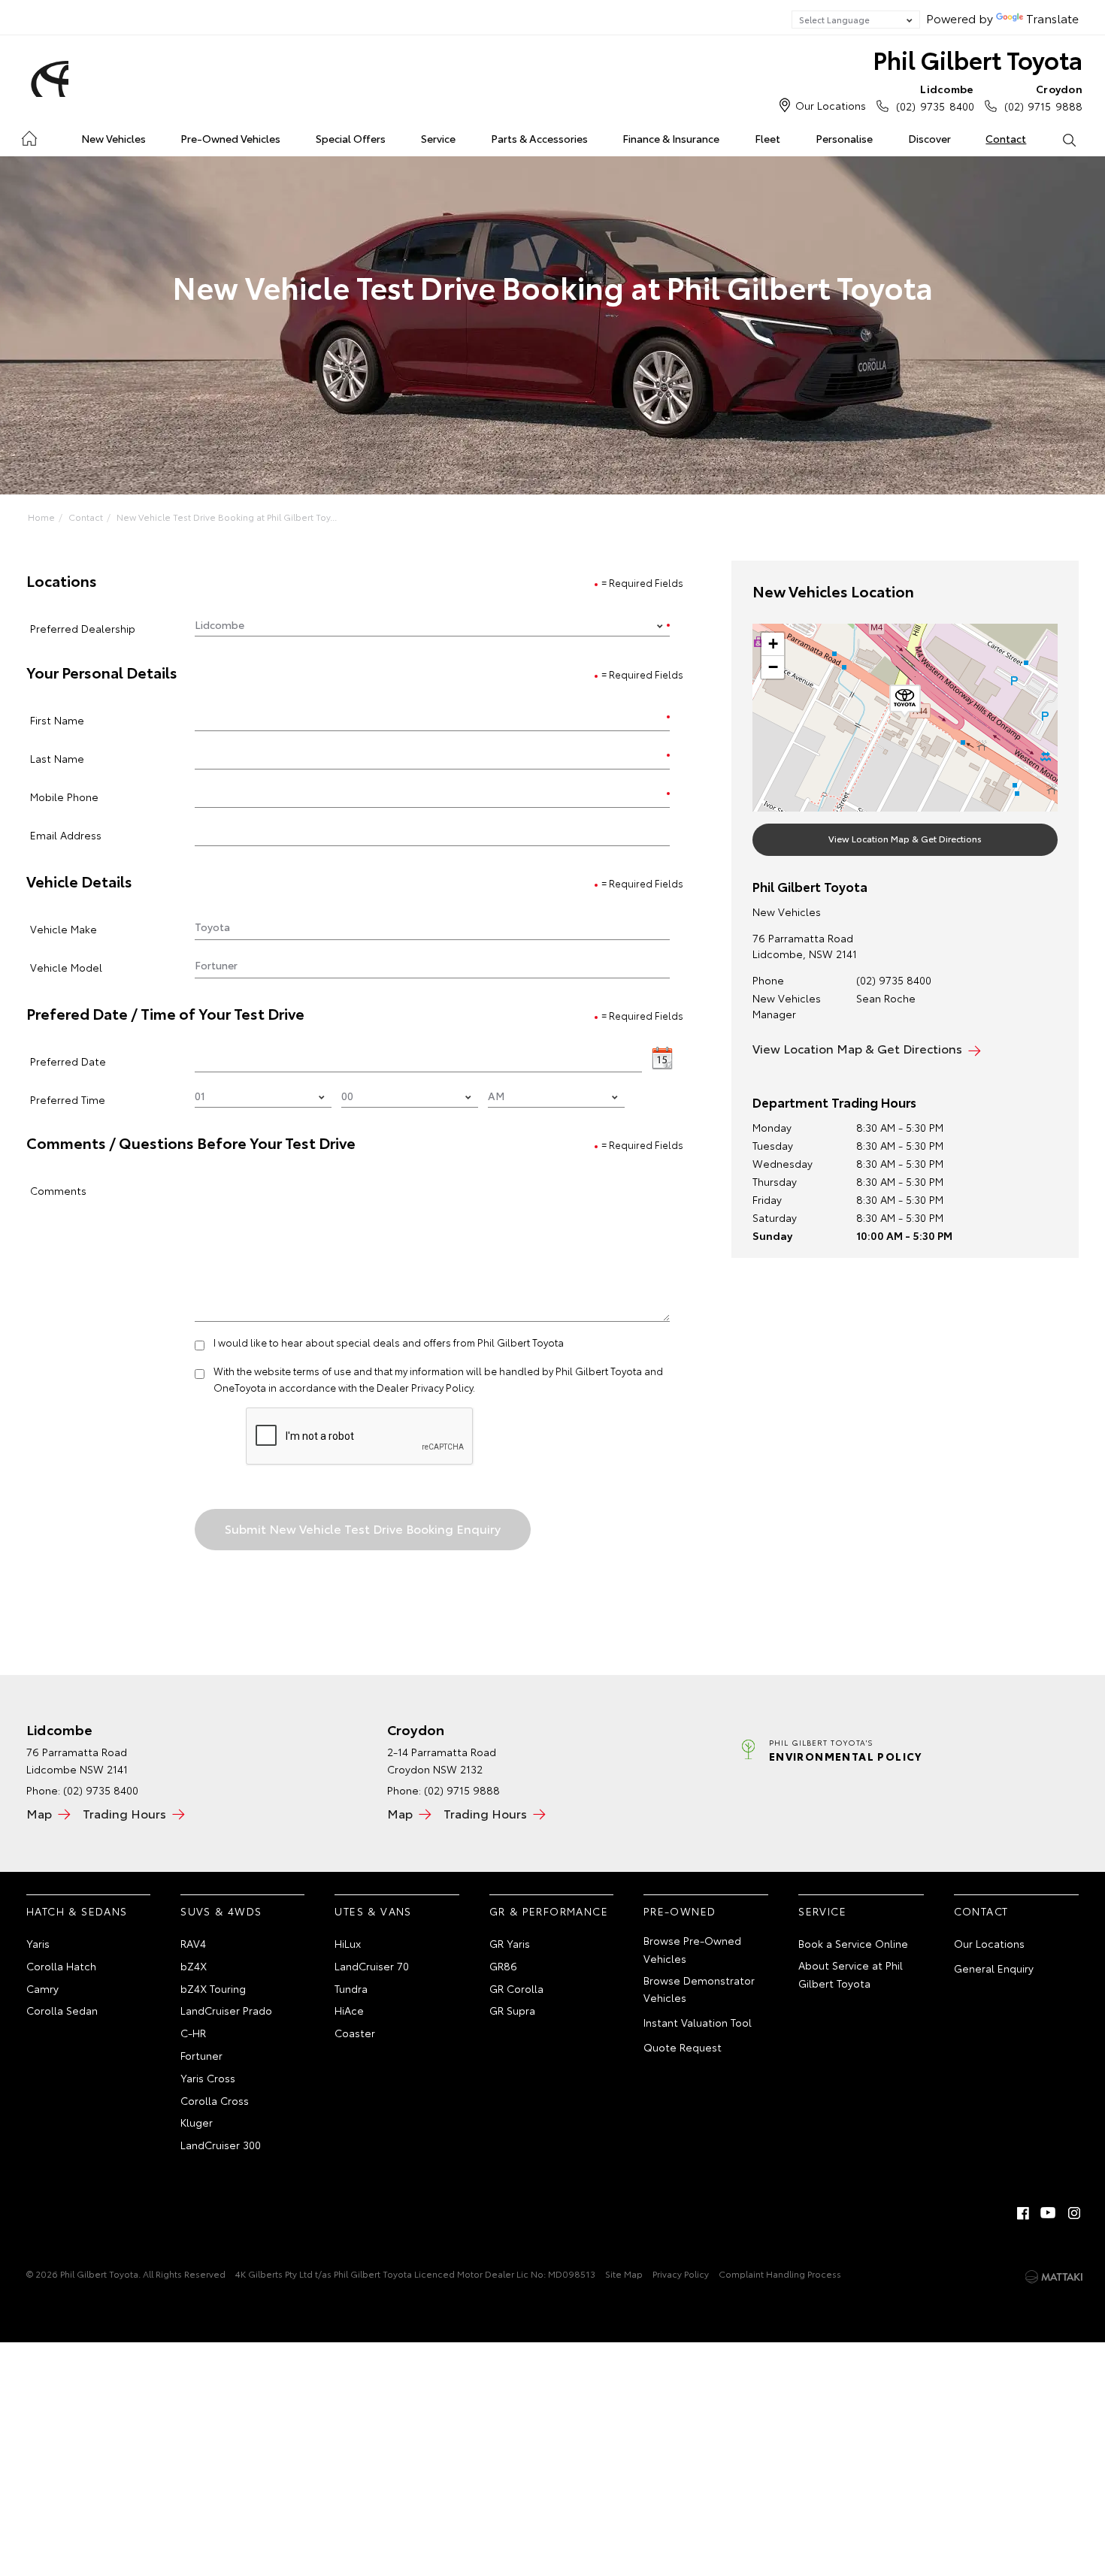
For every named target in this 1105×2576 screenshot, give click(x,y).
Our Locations (831, 105)
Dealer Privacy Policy (425, 1387)
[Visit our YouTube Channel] (1049, 2213)
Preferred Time (68, 1099)
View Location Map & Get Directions (905, 838)
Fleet (767, 138)
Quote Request (683, 2047)
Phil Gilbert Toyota (978, 59)
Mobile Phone (64, 796)
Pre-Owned (680, 1911)
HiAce (349, 2010)
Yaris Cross (208, 2078)
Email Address (66, 834)
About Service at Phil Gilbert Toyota (851, 1974)
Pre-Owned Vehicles (230, 138)
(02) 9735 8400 (935, 97)
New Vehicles (114, 138)
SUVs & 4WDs (221, 1911)
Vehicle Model (66, 967)
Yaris (38, 1943)
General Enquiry (994, 1968)
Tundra (351, 1988)
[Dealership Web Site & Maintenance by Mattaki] (1054, 2277)
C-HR (193, 2033)
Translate (1052, 18)
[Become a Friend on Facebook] (1023, 2213)
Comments (58, 1190)
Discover (929, 138)
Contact (1006, 138)
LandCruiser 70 (372, 1966)
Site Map (624, 2274)
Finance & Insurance (671, 138)
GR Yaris (510, 1943)
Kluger (197, 2122)
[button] (905, 701)
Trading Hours (124, 1813)
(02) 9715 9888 (1043, 97)
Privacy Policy (681, 2274)
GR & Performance (549, 1911)
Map (39, 1813)
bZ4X (194, 1966)
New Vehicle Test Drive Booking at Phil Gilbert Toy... (227, 517)
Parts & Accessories (539, 138)
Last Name (57, 758)
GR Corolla (516, 1988)
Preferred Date (68, 1061)
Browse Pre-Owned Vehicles (692, 1949)
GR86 (503, 1966)
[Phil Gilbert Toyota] (47, 79)
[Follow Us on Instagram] (1074, 2213)
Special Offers (351, 138)
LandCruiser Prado (226, 2010)
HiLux (348, 1943)
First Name (57, 720)
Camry (42, 1988)
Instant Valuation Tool (698, 2022)
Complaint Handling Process (780, 2274)
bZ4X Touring (213, 1988)
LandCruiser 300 (221, 2145)
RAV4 (193, 1943)
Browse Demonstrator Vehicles (699, 1989)
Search (1069, 139)
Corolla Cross (215, 2100)
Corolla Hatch (61, 1966)
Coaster (355, 2033)
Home (29, 136)
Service (438, 138)
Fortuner (201, 2055)
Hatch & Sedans (77, 1911)
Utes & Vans (373, 1911)
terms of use (322, 1371)
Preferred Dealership (83, 628)
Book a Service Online (853, 1943)
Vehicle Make (64, 928)
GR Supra (512, 2010)
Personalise (844, 138)
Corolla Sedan (62, 2010)
